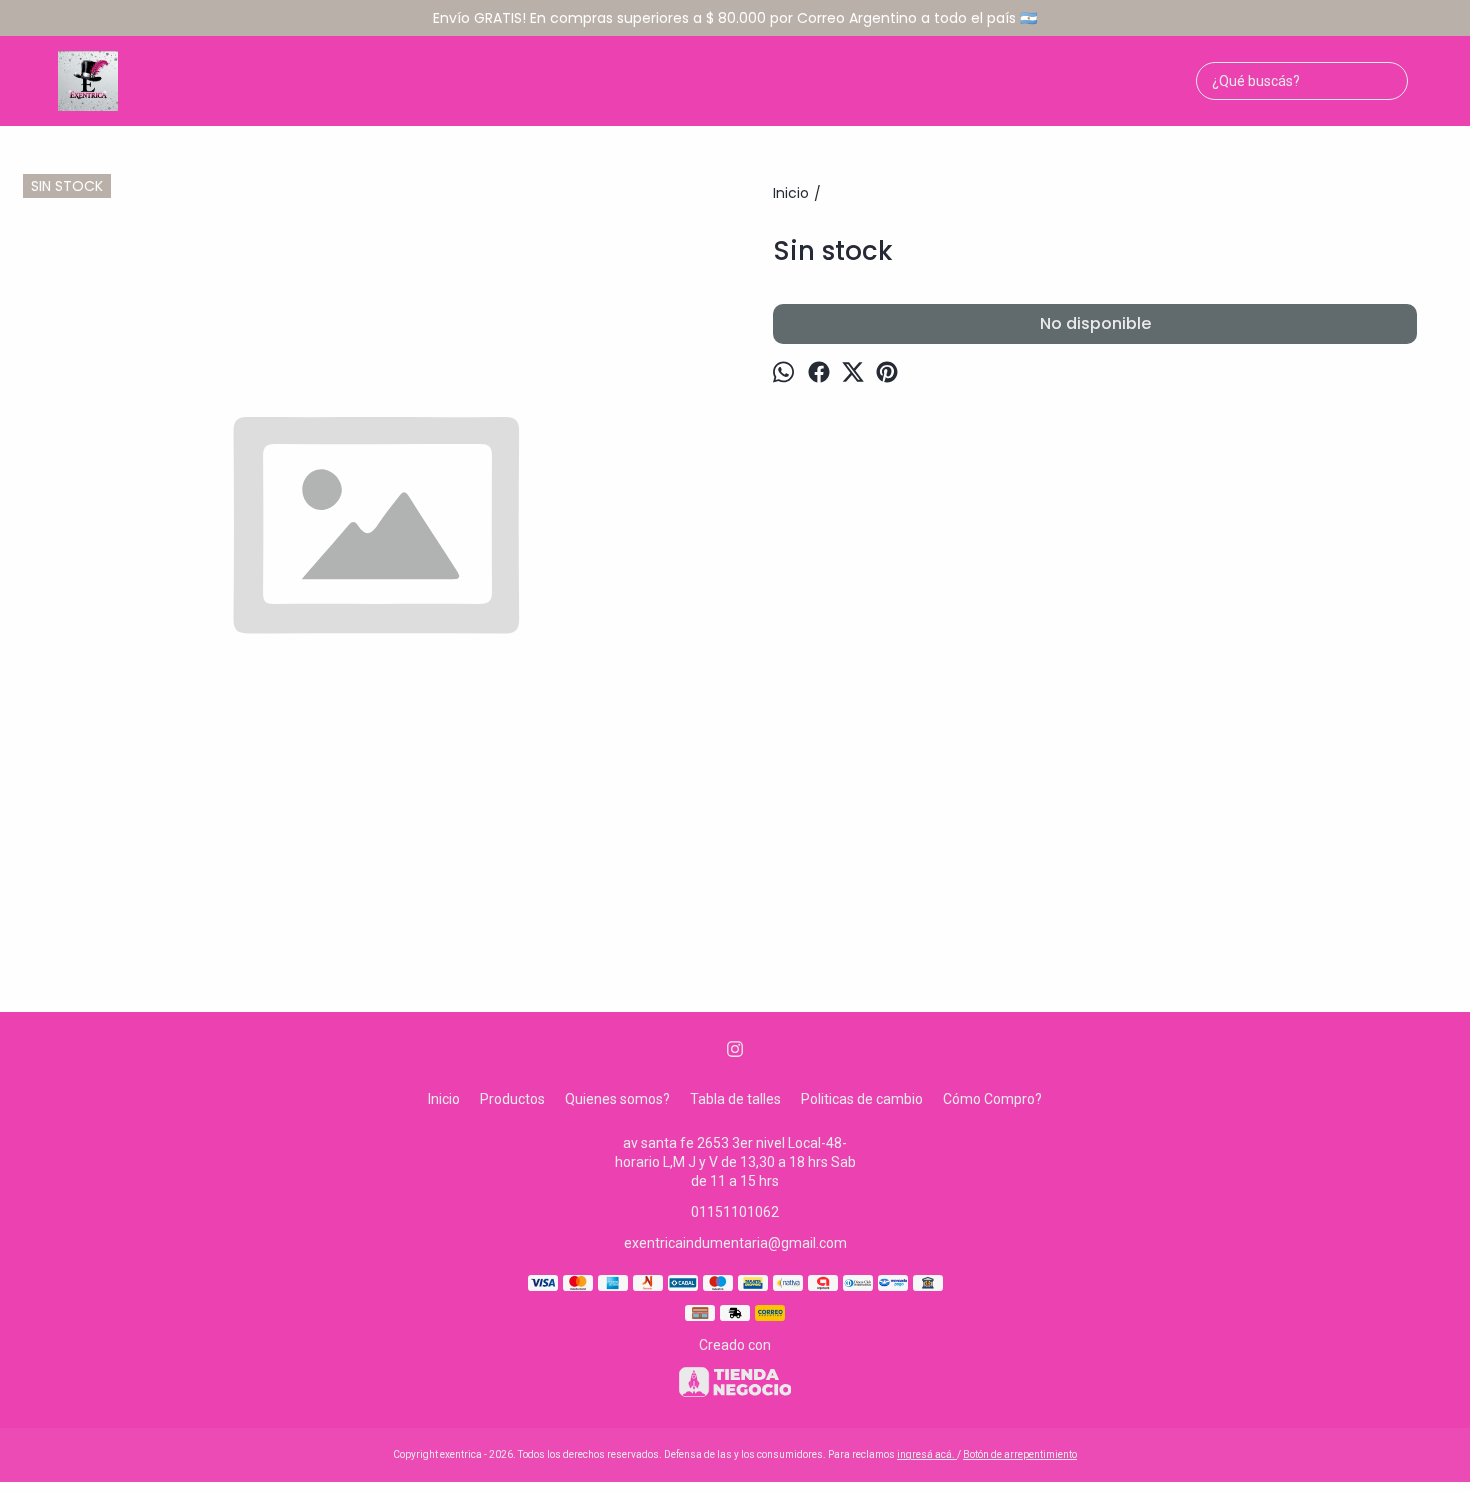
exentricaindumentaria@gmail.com (735, 1243)
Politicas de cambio (862, 1099)
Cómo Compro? (992, 1099)
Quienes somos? (617, 1099)
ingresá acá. (927, 1454)
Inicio (444, 1099)
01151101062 (735, 1212)
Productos (512, 1099)
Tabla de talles (735, 1099)
